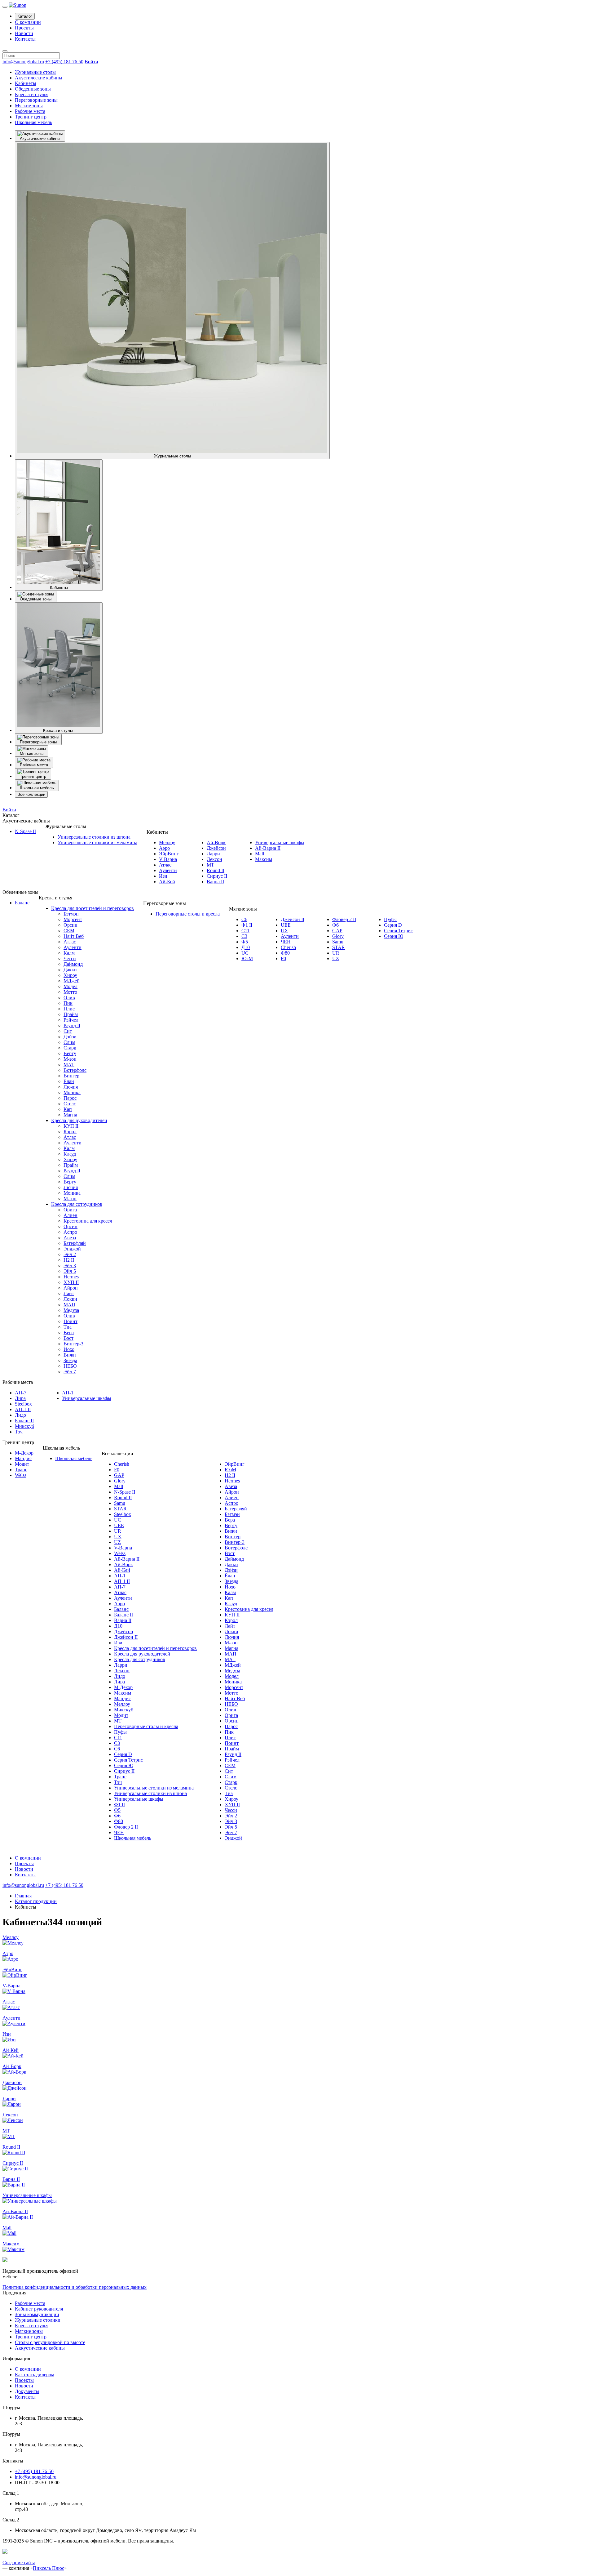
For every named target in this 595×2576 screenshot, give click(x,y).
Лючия (71, 1087)
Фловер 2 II (344, 919)
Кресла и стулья (32, 94)
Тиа (68, 1327)
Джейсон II (293, 919)
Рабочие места (30, 111)
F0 (283, 958)
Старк (70, 1048)
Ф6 (335, 925)
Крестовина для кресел (88, 1221)
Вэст (68, 1338)
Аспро (70, 1232)
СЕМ (69, 931)
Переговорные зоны (36, 100)
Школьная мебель (33, 122)
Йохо (69, 1349)
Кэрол (70, 1132)
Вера (69, 1333)
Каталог (25, 16)
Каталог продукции (36, 1901)
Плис (69, 1009)
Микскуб (24, 1426)
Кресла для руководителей (79, 1120)
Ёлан (69, 1081)
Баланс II (24, 1421)
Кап (68, 1109)
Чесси (70, 958)
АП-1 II (23, 1409)
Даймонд (73, 964)
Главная (23, 1896)
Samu (338, 942)
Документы (27, 2391)
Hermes (71, 1277)
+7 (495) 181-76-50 (34, 2471)
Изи (163, 876)
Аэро (164, 848)
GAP (337, 931)
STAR (339, 947)
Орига (70, 1210)
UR (336, 953)
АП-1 (68, 1393)
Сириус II (217, 876)
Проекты (24, 28)
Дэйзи (70, 1037)
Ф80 (285, 953)
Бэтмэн (71, 914)
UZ (336, 958)
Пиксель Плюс (48, 2568)
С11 (245, 931)
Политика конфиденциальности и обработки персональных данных (75, 2287)
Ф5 (245, 942)
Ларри (213, 854)
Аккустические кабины (40, 2348)
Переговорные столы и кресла (188, 914)
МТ (210, 865)
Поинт (71, 1321)
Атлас (165, 865)
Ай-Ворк (216, 842)
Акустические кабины (39, 78)
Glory (338, 936)
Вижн (70, 1355)
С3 (244, 936)
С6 (244, 919)
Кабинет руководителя (39, 2309)
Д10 (246, 947)
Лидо (20, 1415)
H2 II (69, 1260)
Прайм (71, 1014)
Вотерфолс (75, 1070)
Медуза (71, 1310)
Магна (70, 1115)
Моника (72, 1092)
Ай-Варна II (268, 848)
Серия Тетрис (398, 931)
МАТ (69, 1065)
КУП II (71, 1126)
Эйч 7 (70, 1372)
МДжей (72, 981)
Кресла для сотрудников (77, 1204)
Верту (70, 1053)
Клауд (70, 1154)
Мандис (23, 1458)
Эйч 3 (70, 1266)
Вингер (71, 1076)
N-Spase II (25, 831)
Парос (70, 1098)
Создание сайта (19, 2563)
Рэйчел (71, 1020)
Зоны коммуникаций (37, 2314)
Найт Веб (74, 936)
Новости (24, 33)
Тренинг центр (31, 117)
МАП (69, 1305)
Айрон (71, 1288)
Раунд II (72, 1025)
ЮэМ (247, 958)
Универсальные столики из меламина (97, 842)
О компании (28, 22)
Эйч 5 (70, 1271)
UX (284, 931)
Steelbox (23, 1404)
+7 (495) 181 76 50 (64, 62)
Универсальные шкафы (280, 842)
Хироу (70, 975)
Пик (68, 1003)
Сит (68, 1031)
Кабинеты (26, 83)
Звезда (70, 1360)
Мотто (70, 992)
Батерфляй (75, 1243)
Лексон (214, 859)
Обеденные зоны (33, 89)
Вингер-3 (73, 1344)
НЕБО (70, 1366)
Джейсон (216, 848)
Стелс (70, 1104)
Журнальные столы (35, 72)
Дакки (70, 970)
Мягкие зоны (29, 106)
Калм (69, 953)
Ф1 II (247, 925)
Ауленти (168, 870)
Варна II (215, 882)
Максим (264, 859)
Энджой (72, 1249)
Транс (21, 1470)
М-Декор (24, 1453)
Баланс (22, 903)
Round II (216, 870)
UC (245, 953)
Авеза (70, 1238)
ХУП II (71, 1282)
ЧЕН (286, 942)
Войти (91, 62)
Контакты (25, 39)
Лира (20, 1398)
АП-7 (21, 1393)
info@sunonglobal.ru (23, 62)
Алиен (71, 1215)
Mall (260, 854)
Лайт (69, 1293)
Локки (70, 1299)
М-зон (70, 1059)
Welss (21, 1475)
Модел (71, 986)
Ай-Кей (167, 882)
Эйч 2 (70, 1254)
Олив (69, 998)
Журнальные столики (38, 2320)
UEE (286, 925)
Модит (22, 1464)
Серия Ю (394, 936)
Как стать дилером (35, 2375)
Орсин (71, 925)
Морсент (73, 919)
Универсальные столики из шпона (94, 837)
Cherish (288, 947)
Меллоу (167, 842)
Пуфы (390, 919)
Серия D (393, 925)
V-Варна (168, 859)
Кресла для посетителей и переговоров (93, 908)
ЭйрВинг (169, 854)
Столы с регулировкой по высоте (50, 2342)
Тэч (19, 1432)
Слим (69, 1042)
